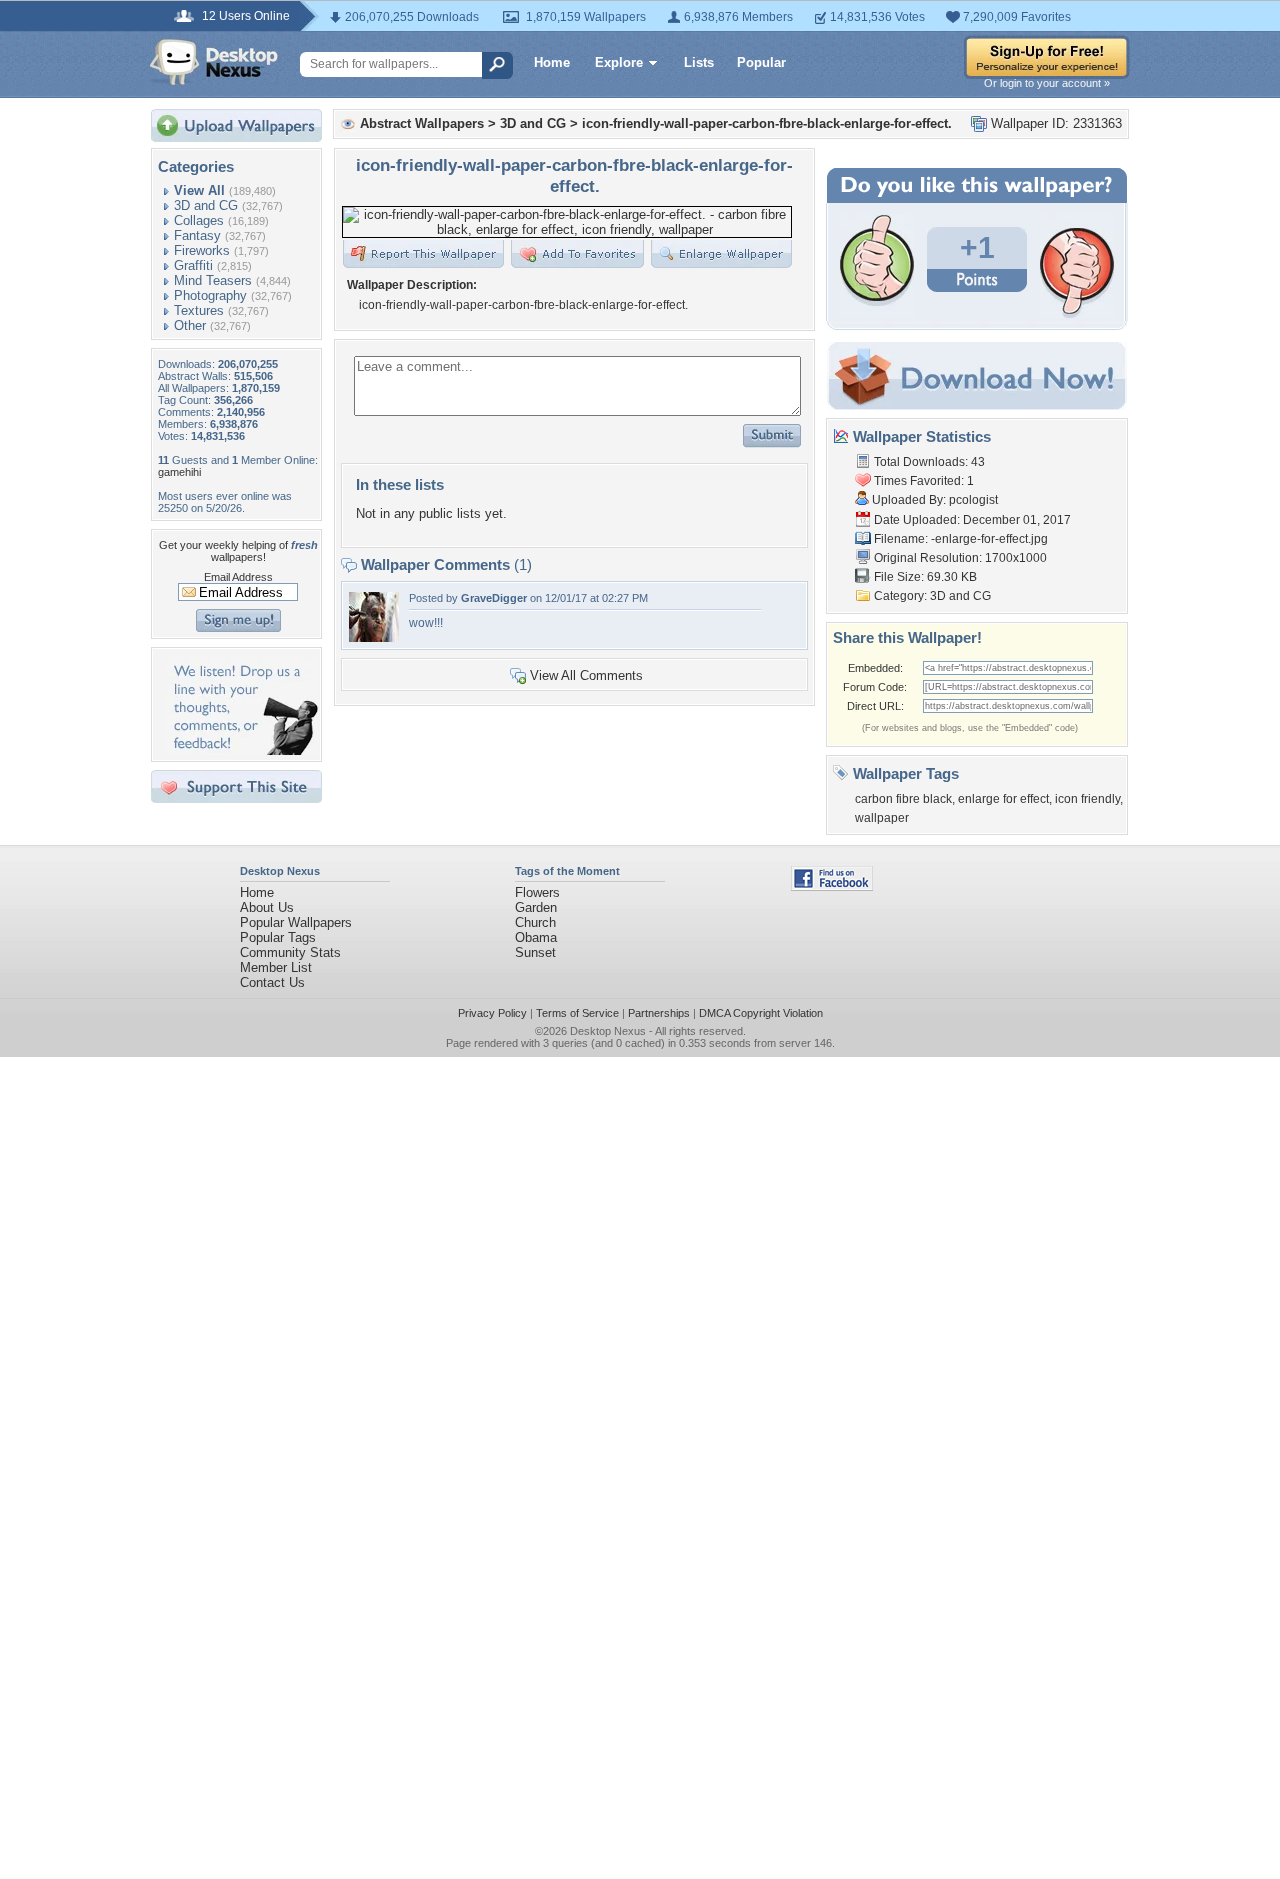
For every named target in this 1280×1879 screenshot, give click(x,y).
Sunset (535, 952)
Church (535, 922)
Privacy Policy (492, 1013)
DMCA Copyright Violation (761, 1013)
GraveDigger (494, 598)
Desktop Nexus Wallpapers (214, 62)
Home (552, 62)
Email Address (238, 577)
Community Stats (290, 952)
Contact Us (272, 982)
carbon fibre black (903, 799)
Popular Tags (278, 937)
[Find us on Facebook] (832, 886)
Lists (699, 62)
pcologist (973, 500)
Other (190, 325)
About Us (267, 907)
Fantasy (197, 235)
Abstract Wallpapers (422, 123)
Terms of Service (577, 1013)
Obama (536, 937)
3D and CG (206, 205)
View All (199, 190)
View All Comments (586, 675)
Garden (536, 907)
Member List (276, 967)
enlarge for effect (1003, 799)
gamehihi (179, 472)
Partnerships (659, 1013)
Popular (761, 62)
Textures (199, 310)
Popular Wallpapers (296, 922)
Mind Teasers (213, 280)
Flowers (537, 892)
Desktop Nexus (608, 1031)
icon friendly (1087, 799)
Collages (199, 220)
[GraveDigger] (374, 637)
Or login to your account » (1047, 83)
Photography (210, 295)
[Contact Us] (242, 750)
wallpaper (882, 818)
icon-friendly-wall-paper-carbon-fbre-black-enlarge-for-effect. (767, 123)
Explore (619, 62)
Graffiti (193, 265)
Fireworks (202, 250)
